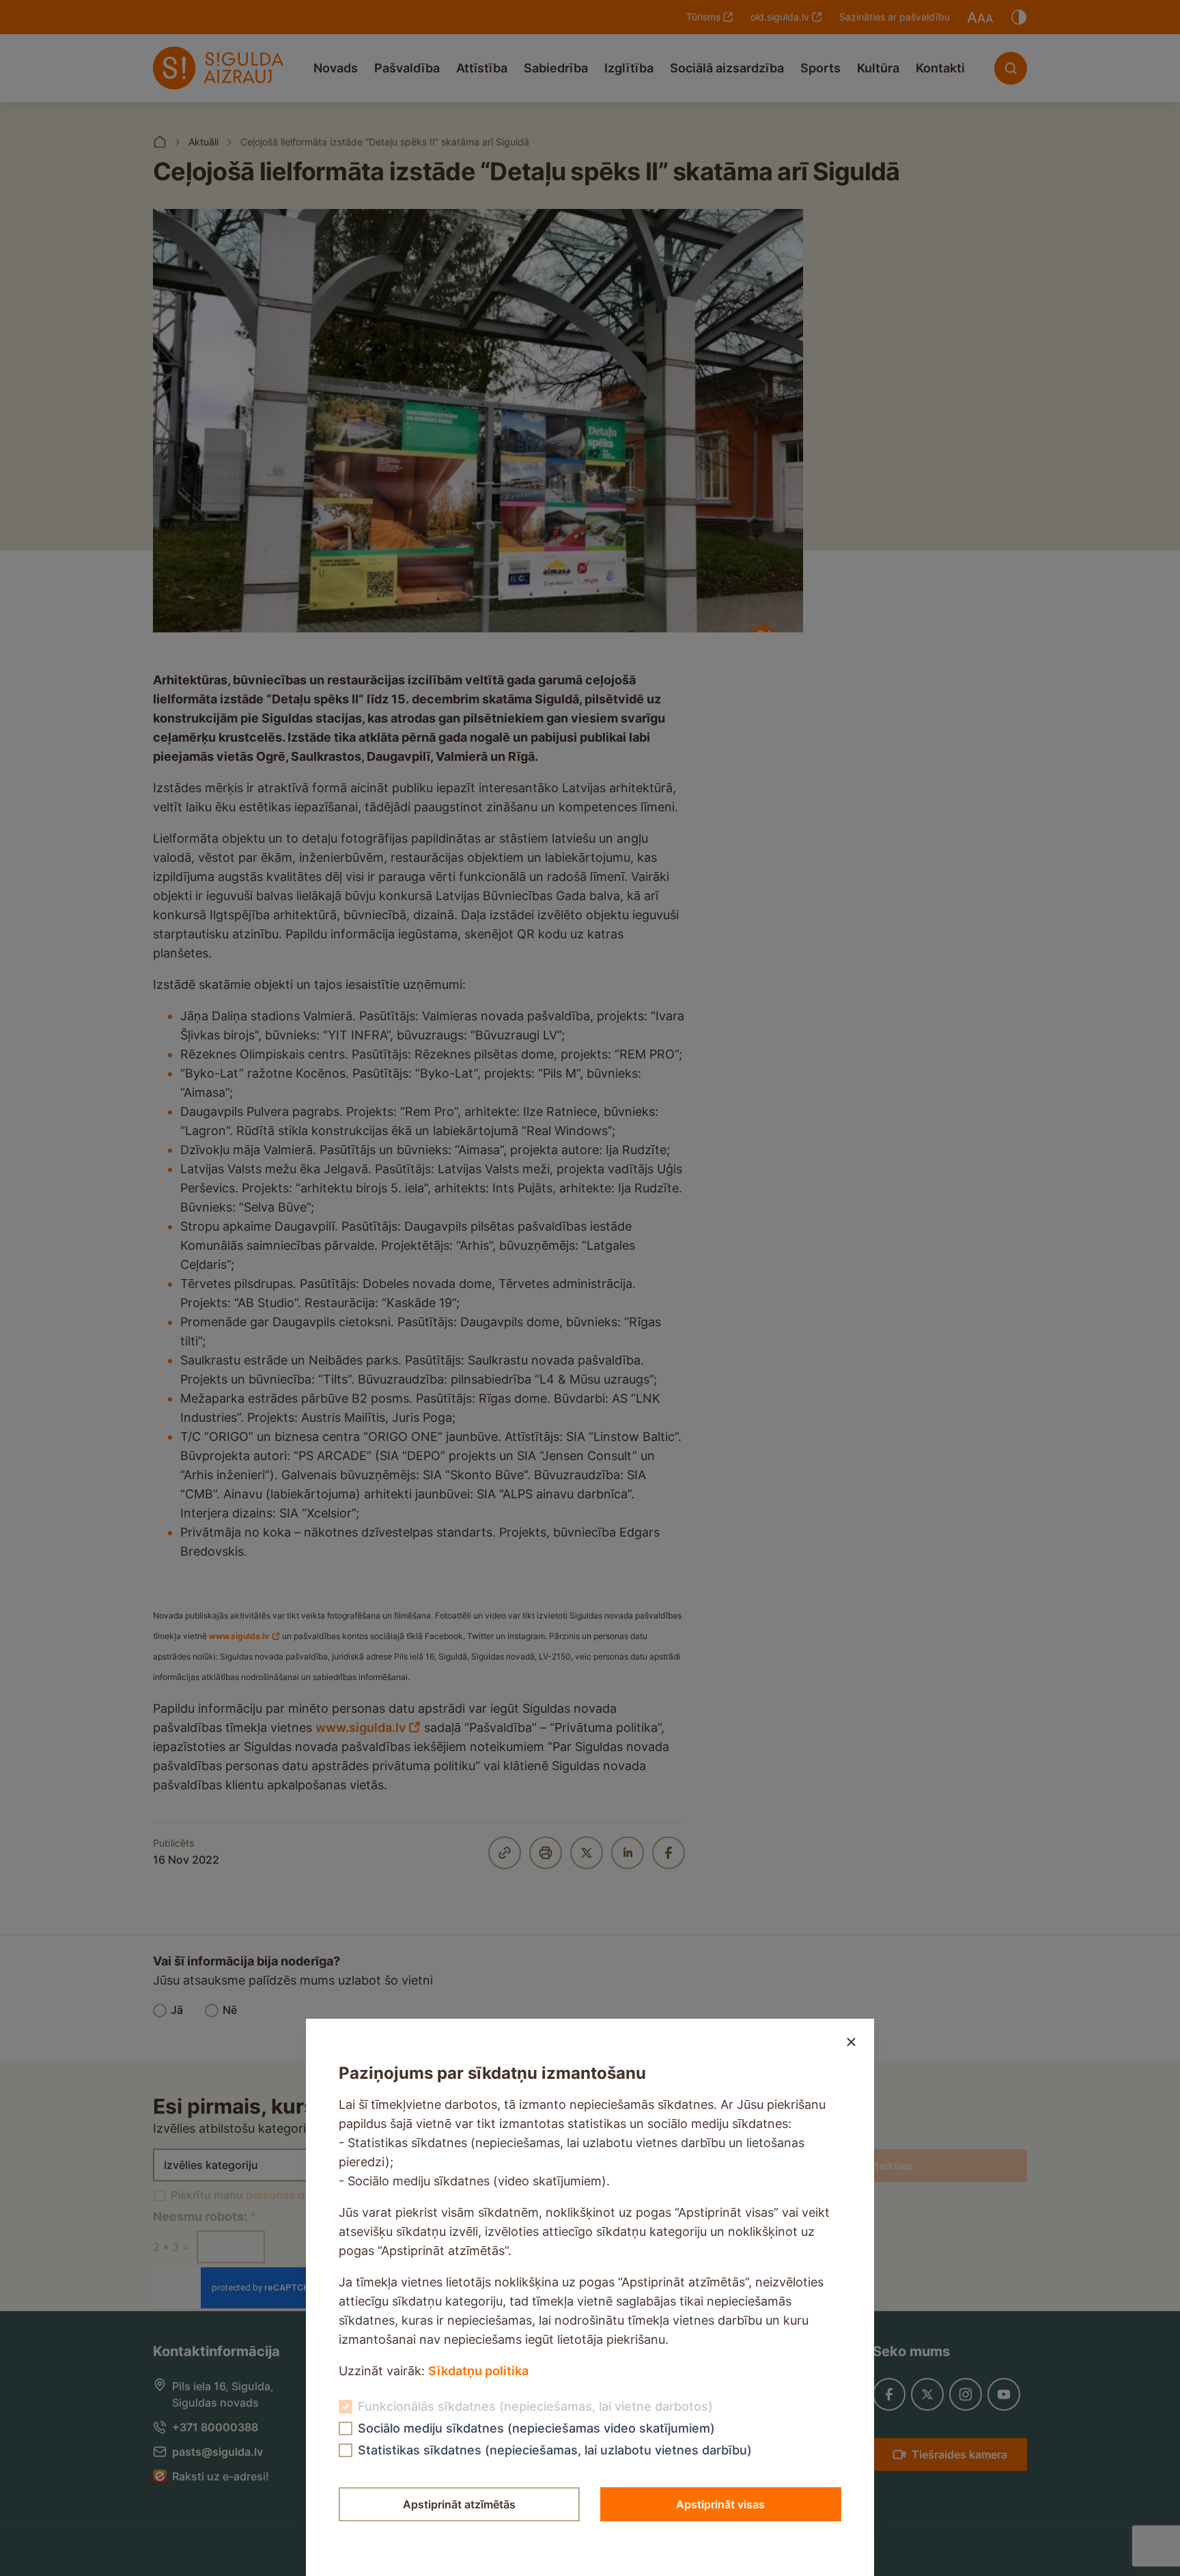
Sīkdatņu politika (478, 2371)
